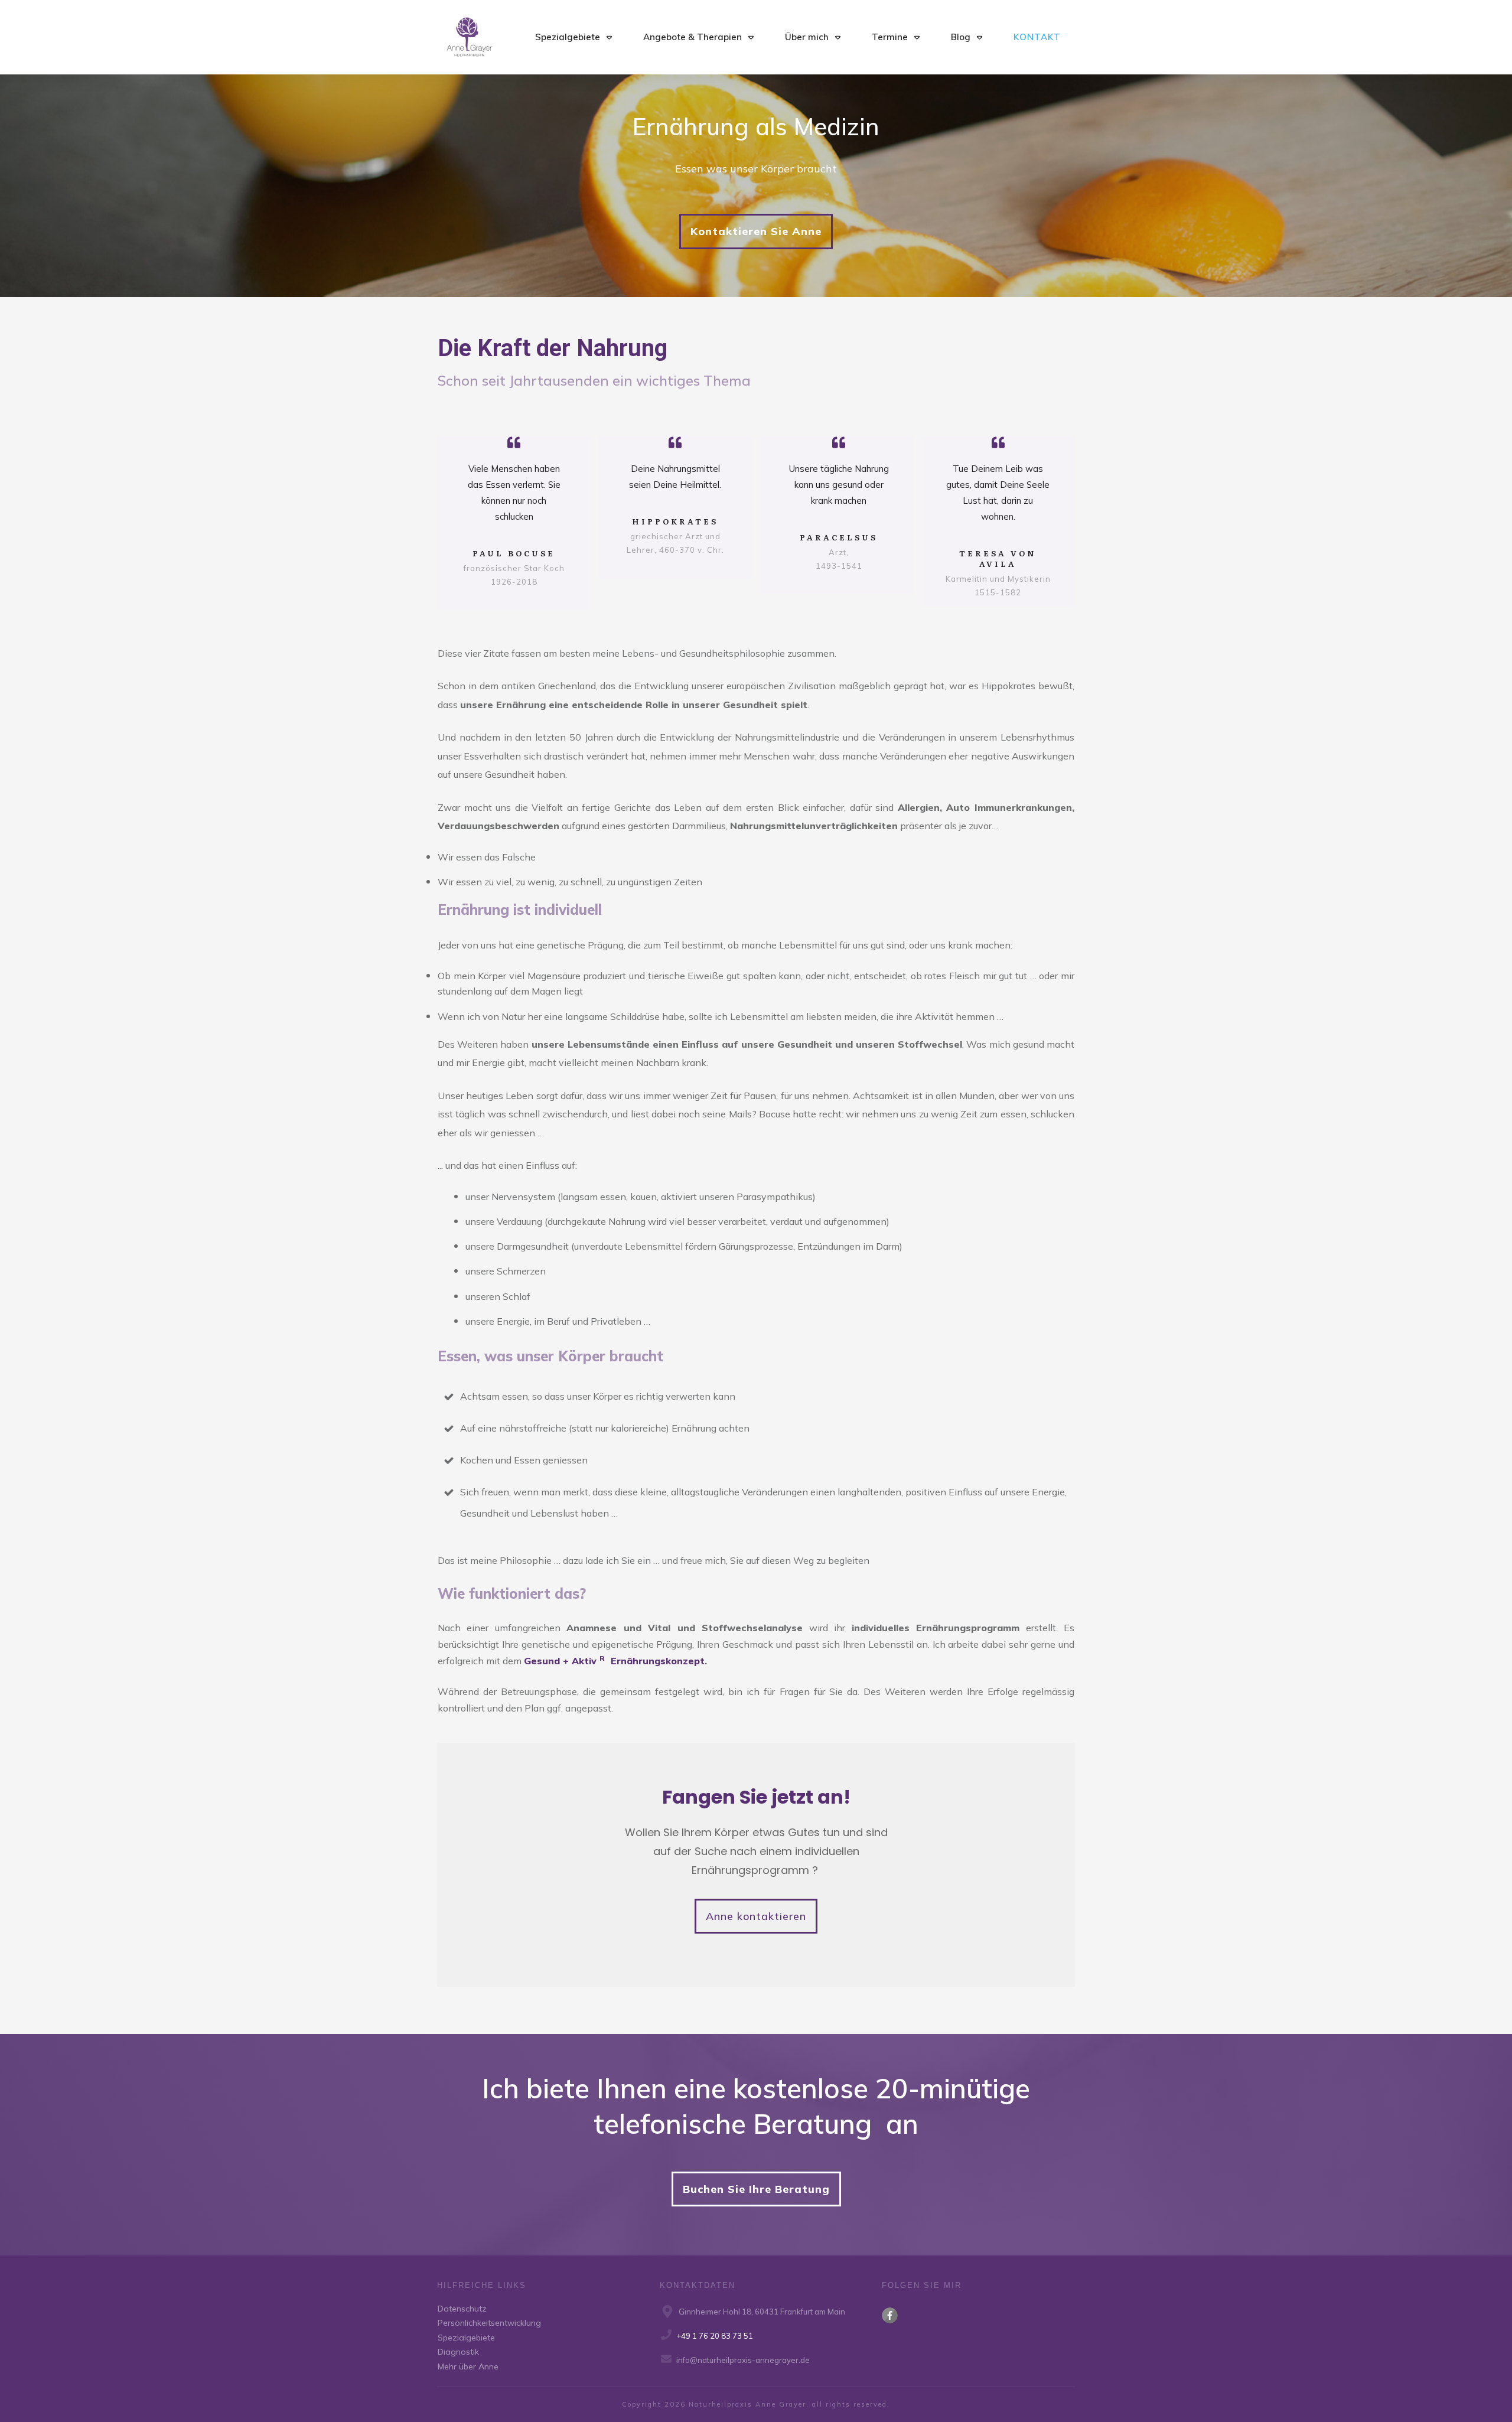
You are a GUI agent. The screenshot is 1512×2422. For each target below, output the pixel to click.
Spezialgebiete (466, 2338)
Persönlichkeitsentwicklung (489, 2323)
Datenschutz (462, 2309)
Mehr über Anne (468, 2366)
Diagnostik (458, 2352)
